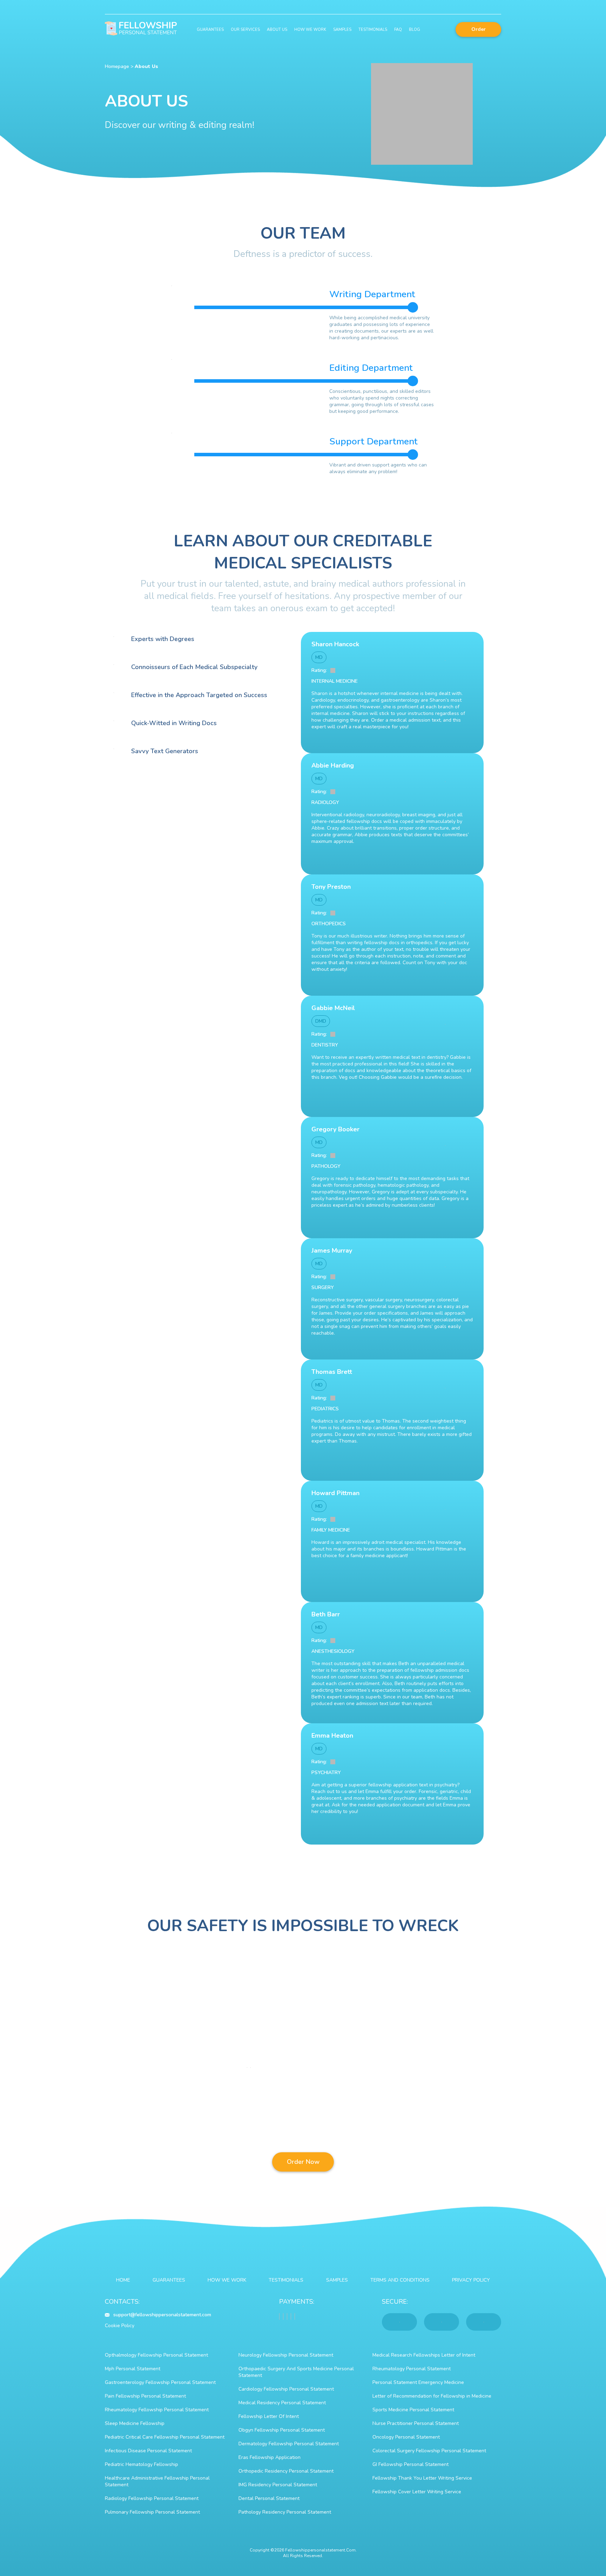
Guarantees (210, 30)
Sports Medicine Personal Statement (413, 2410)
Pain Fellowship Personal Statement (145, 2396)
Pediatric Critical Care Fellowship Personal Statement (165, 2437)
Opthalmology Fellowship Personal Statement (156, 2355)
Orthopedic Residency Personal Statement (286, 2471)
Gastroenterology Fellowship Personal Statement (160, 2382)
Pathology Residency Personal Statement (285, 2512)
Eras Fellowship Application (270, 2457)
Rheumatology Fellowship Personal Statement (157, 2410)
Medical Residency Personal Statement (282, 2403)
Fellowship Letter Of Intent (269, 2416)
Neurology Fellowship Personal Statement (286, 2355)
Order (479, 29)
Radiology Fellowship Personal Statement (152, 2498)
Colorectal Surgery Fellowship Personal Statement (429, 2451)
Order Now (303, 2162)
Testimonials (373, 30)
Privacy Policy (471, 2280)
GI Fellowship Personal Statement (410, 2464)
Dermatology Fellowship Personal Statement (289, 2444)
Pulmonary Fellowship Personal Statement (152, 2512)
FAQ (398, 30)
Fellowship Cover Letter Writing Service (417, 2492)
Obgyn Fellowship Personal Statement (282, 2430)
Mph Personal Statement (133, 2369)
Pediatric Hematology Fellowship (142, 2464)
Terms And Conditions (400, 2280)
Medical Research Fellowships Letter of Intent (424, 2355)
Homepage (117, 66)
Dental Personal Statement (269, 2498)
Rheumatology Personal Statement (412, 2369)
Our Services (245, 30)
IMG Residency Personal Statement (278, 2485)
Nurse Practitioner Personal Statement (416, 2423)
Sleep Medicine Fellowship (135, 2423)
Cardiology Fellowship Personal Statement (286, 2389)
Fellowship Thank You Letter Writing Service (422, 2478)
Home (123, 2280)
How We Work (310, 30)
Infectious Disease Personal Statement (148, 2451)
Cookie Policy (120, 2326)
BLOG (415, 30)
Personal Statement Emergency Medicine (418, 2382)
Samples (342, 30)
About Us (277, 30)
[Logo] (141, 29)
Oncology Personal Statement (406, 2437)
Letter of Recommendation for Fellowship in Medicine (432, 2396)
